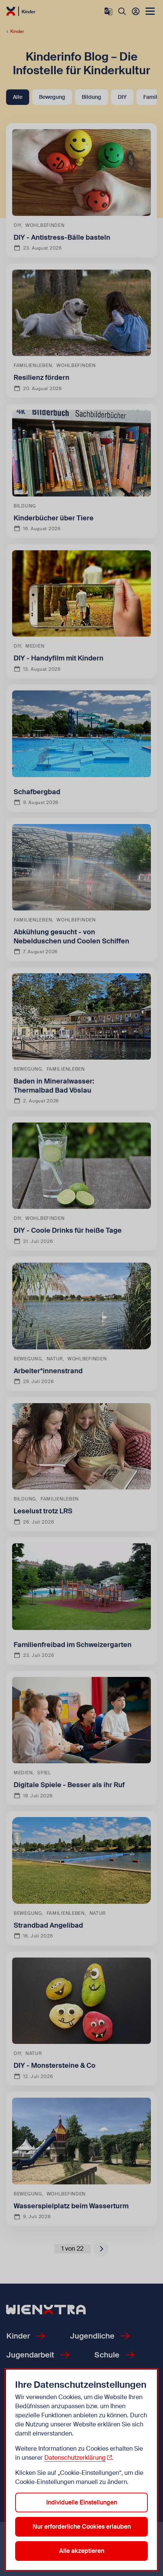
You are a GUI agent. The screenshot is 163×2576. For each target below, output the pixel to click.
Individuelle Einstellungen (82, 2502)
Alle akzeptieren (82, 2551)
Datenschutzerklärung (75, 2458)
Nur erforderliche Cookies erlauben (82, 2527)
